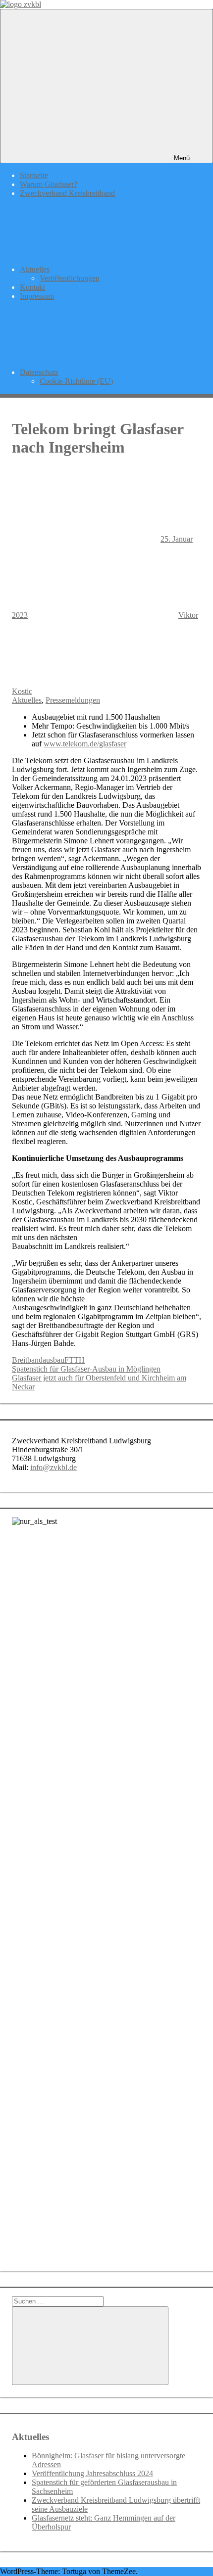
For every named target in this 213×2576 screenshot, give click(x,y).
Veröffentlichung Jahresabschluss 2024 (92, 2473)
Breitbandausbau (38, 1360)
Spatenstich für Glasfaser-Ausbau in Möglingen (86, 1369)
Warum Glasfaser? (49, 184)
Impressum (37, 296)
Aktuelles (35, 269)
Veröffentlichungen (70, 278)
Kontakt (32, 287)
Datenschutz (39, 372)
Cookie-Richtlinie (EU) (76, 381)
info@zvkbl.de (53, 1467)
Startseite (34, 175)
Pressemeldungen (73, 700)
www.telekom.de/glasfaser (85, 744)
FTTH (75, 1360)
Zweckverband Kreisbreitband (67, 193)
